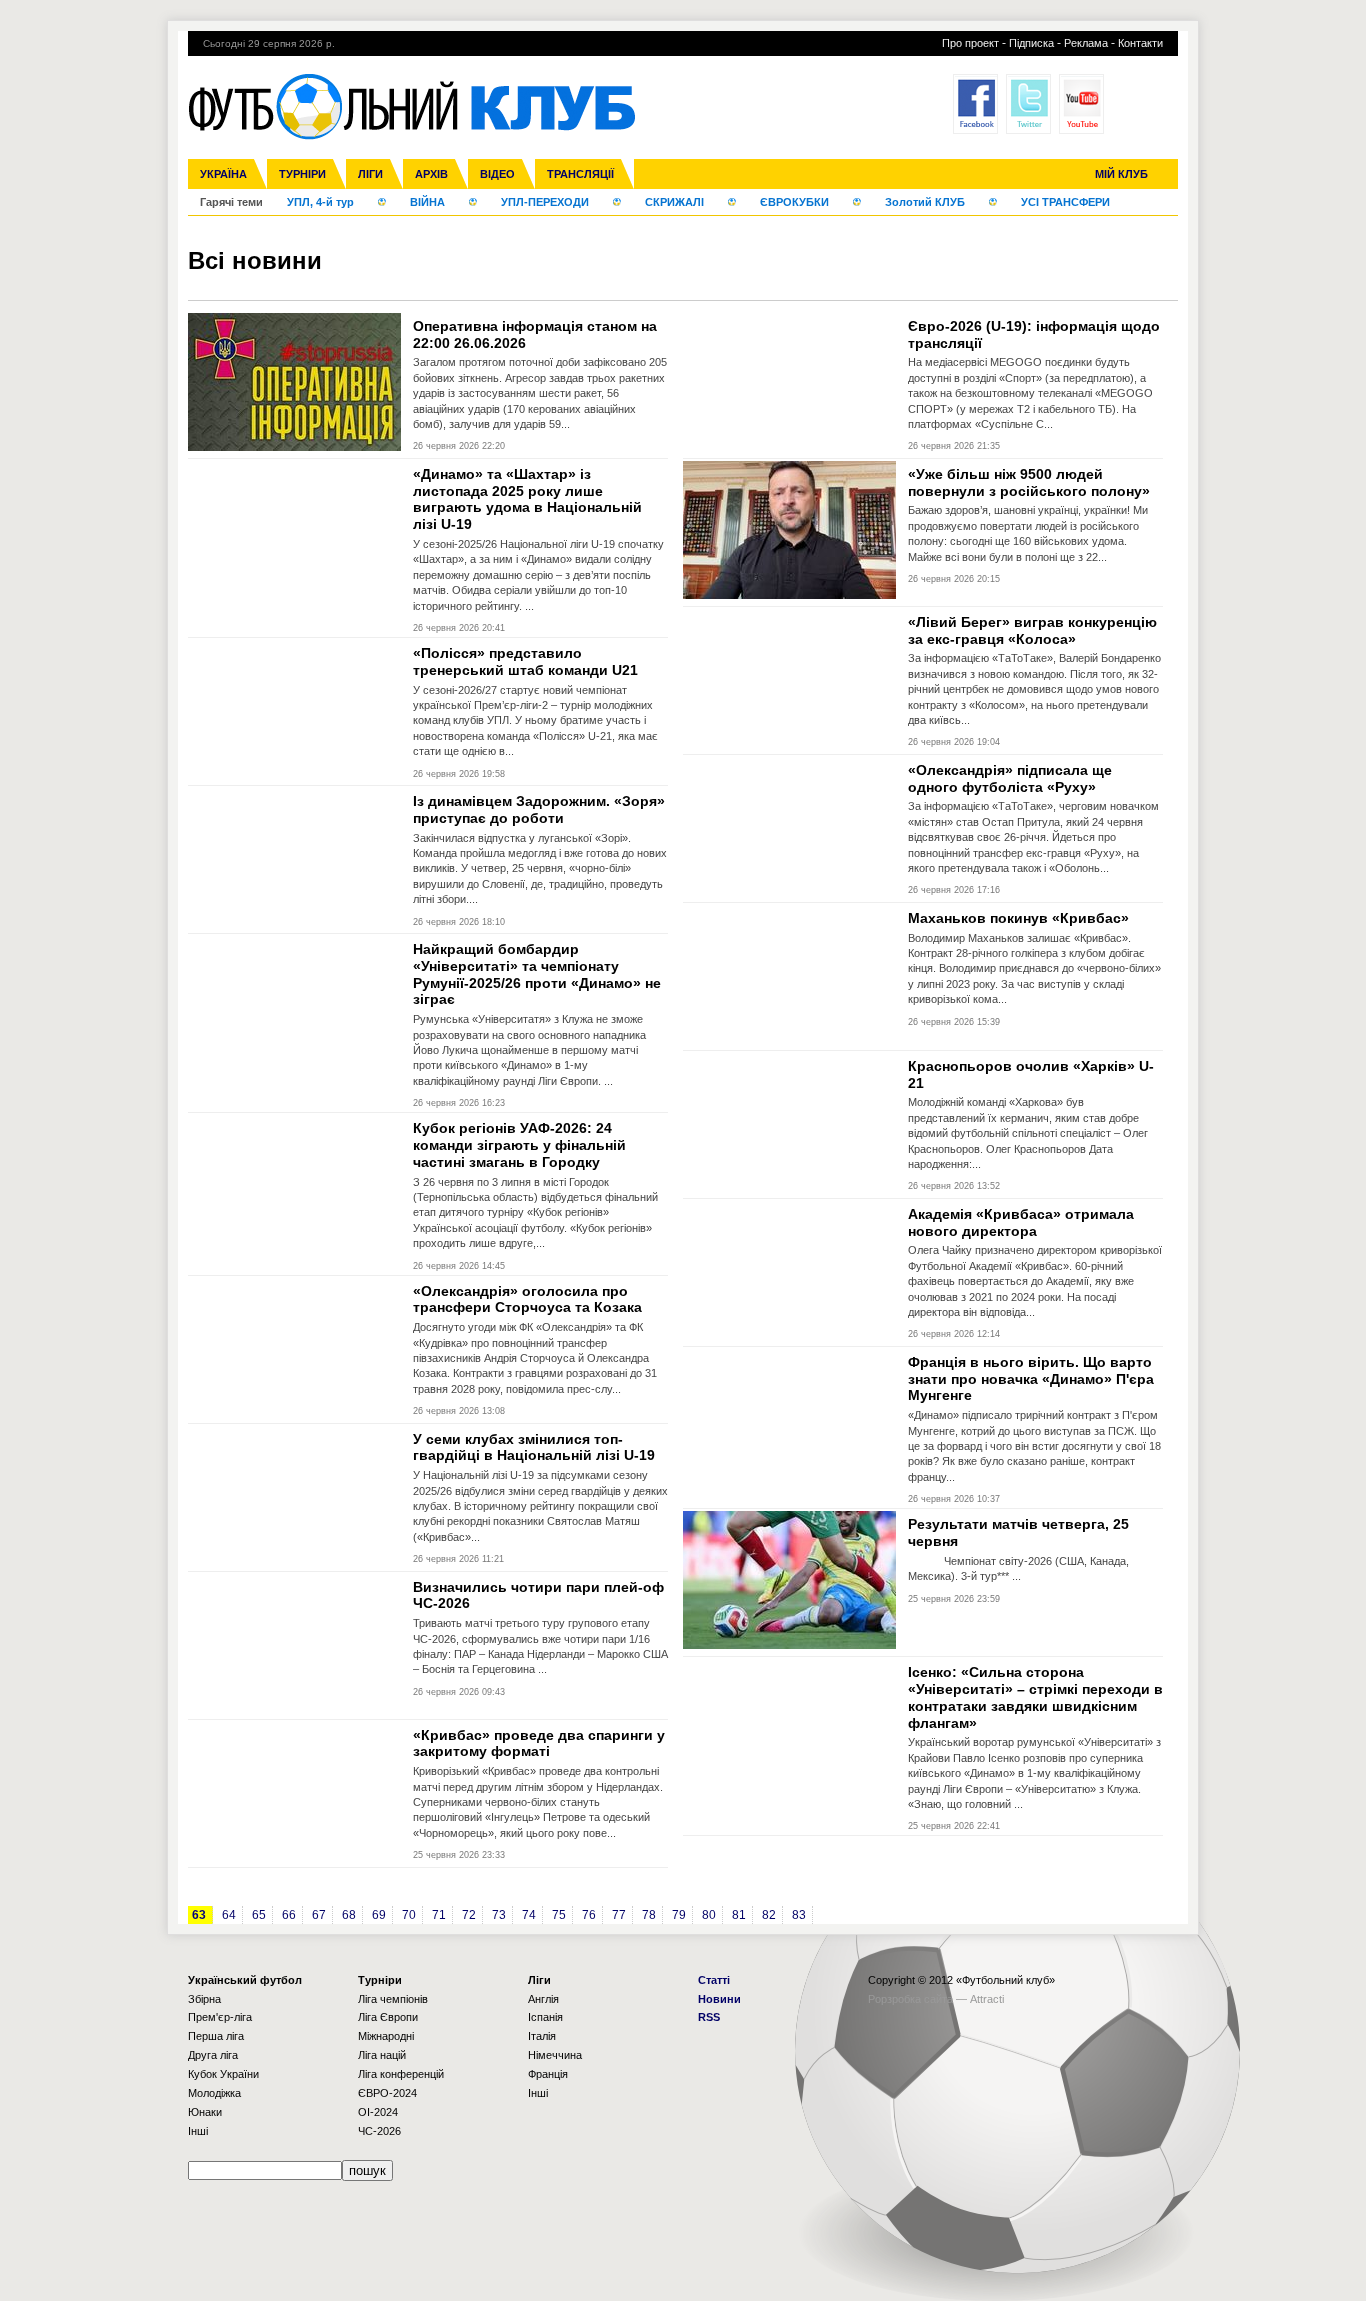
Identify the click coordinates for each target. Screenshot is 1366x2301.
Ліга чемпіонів (393, 1999)
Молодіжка (214, 2093)
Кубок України (223, 2074)
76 (589, 1915)
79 (679, 1915)
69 (379, 1915)
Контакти (1140, 43)
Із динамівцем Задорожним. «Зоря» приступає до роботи (539, 809)
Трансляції (580, 174)
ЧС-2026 (379, 2131)
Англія (543, 1999)
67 (319, 1915)
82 (769, 1915)
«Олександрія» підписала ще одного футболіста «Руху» (1010, 778)
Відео (497, 174)
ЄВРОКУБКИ (794, 202)
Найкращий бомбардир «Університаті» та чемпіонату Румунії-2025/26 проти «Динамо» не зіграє (537, 974)
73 (499, 1915)
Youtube (1081, 104)
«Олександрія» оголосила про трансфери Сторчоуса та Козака (527, 1299)
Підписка (1031, 43)
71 (439, 1915)
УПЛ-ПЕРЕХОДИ (545, 202)
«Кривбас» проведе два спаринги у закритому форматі (539, 1743)
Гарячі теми (231, 202)
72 (469, 1915)
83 (799, 1915)
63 (199, 1915)
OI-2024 (378, 2112)
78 (649, 1915)
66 (289, 1915)
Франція (548, 2074)
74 (529, 1915)
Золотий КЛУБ (925, 202)
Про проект (970, 43)
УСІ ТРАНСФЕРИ (1065, 202)
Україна (223, 174)
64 (229, 1915)
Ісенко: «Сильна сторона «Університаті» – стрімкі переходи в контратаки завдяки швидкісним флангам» (1035, 1697)
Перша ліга (216, 2036)
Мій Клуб (1121, 174)
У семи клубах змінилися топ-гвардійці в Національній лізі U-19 (534, 1447)
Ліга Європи (388, 2017)
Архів (431, 174)
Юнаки (205, 2112)
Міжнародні (386, 2036)
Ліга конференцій (401, 2074)
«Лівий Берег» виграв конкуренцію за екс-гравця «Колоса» (1032, 630)
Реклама (1086, 43)
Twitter (1028, 104)
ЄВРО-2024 (387, 2093)
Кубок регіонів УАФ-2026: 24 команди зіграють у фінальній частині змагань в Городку (519, 1145)
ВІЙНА (427, 202)
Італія (542, 2036)
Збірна (204, 1999)
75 (559, 1915)
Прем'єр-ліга (220, 2017)
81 (739, 1915)
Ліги (370, 174)
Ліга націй (382, 2055)
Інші (198, 2131)
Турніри (302, 174)
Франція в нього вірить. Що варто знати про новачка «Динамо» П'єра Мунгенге (1031, 1379)
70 (409, 1915)
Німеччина (555, 2055)
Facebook (975, 104)
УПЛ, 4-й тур (320, 202)
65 (259, 1915)
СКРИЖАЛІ (674, 202)
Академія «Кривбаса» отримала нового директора (1021, 1222)
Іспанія (545, 2017)
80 (709, 1915)
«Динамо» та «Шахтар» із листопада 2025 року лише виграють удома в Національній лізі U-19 (527, 499)
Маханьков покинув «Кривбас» (1018, 918)
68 (349, 1915)
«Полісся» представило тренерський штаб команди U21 (525, 661)
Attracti (987, 1999)
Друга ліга (213, 2055)
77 (619, 1915)
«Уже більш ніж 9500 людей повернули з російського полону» (1029, 482)
